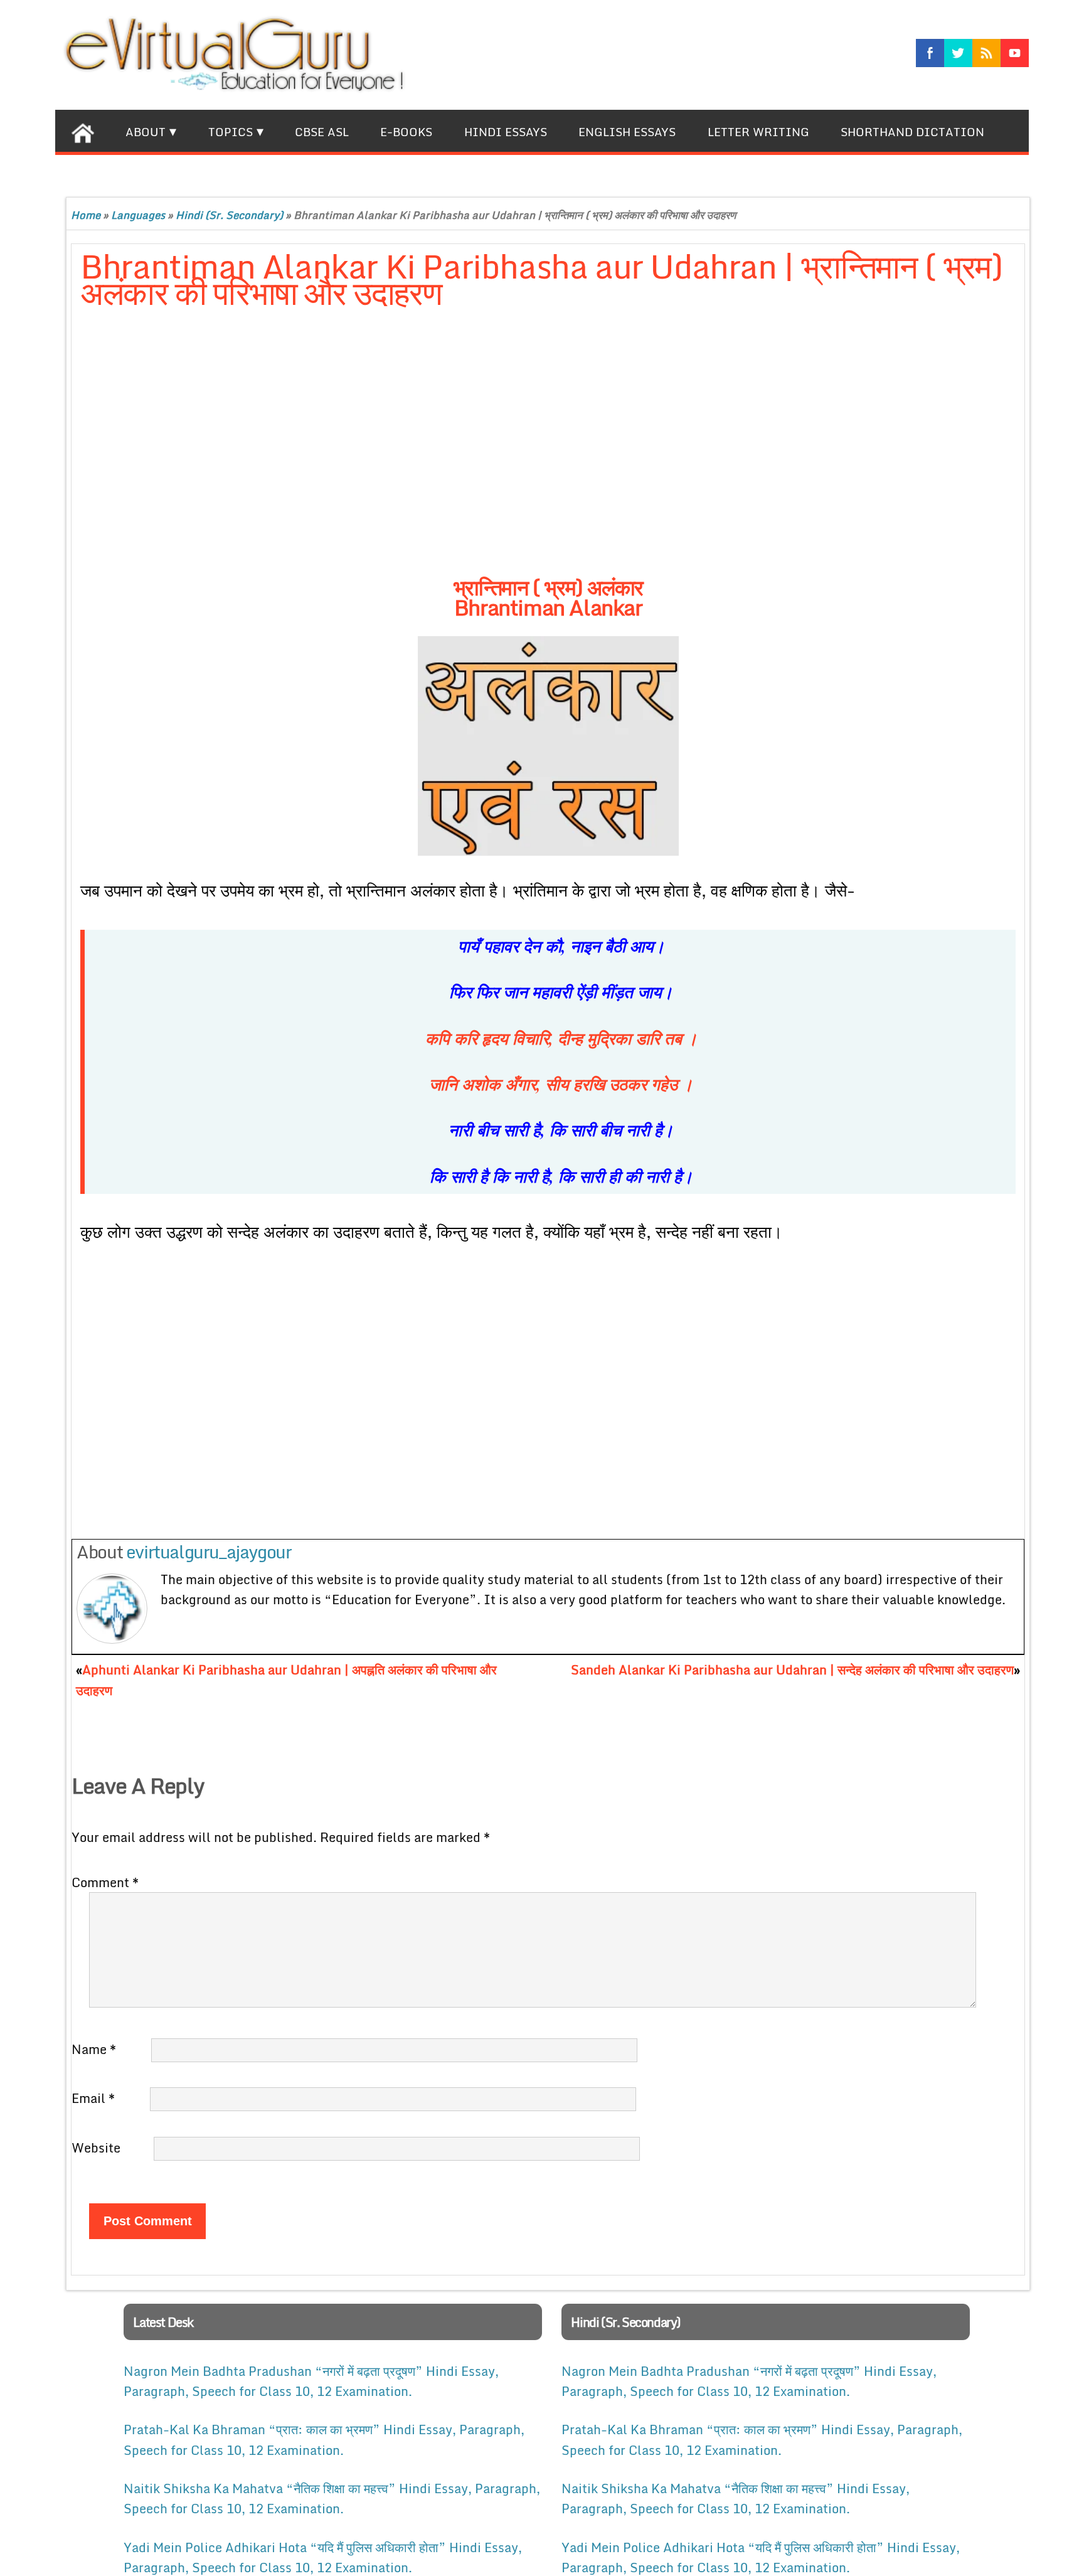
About (146, 132)
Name (94, 2049)
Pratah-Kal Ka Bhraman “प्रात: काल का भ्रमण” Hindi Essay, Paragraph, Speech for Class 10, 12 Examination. (324, 2439)
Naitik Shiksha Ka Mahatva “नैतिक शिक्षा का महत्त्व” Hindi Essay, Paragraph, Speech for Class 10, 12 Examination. (332, 2498)
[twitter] (958, 53)
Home (86, 215)
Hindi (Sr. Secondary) (229, 215)
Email (93, 2098)
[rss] (986, 53)
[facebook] (930, 53)
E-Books (406, 132)
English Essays (627, 132)
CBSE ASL (322, 132)
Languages (138, 215)
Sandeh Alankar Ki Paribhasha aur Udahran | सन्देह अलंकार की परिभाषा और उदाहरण (792, 1669)
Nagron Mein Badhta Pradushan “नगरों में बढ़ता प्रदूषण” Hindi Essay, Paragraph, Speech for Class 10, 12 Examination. (311, 2381)
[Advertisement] (385, 455)
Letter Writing (758, 132)
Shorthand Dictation (912, 132)
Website (96, 2148)
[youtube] (1015, 53)
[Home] (82, 131)
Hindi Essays (506, 132)
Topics (231, 132)
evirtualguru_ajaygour (209, 1551)
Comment (105, 1882)
